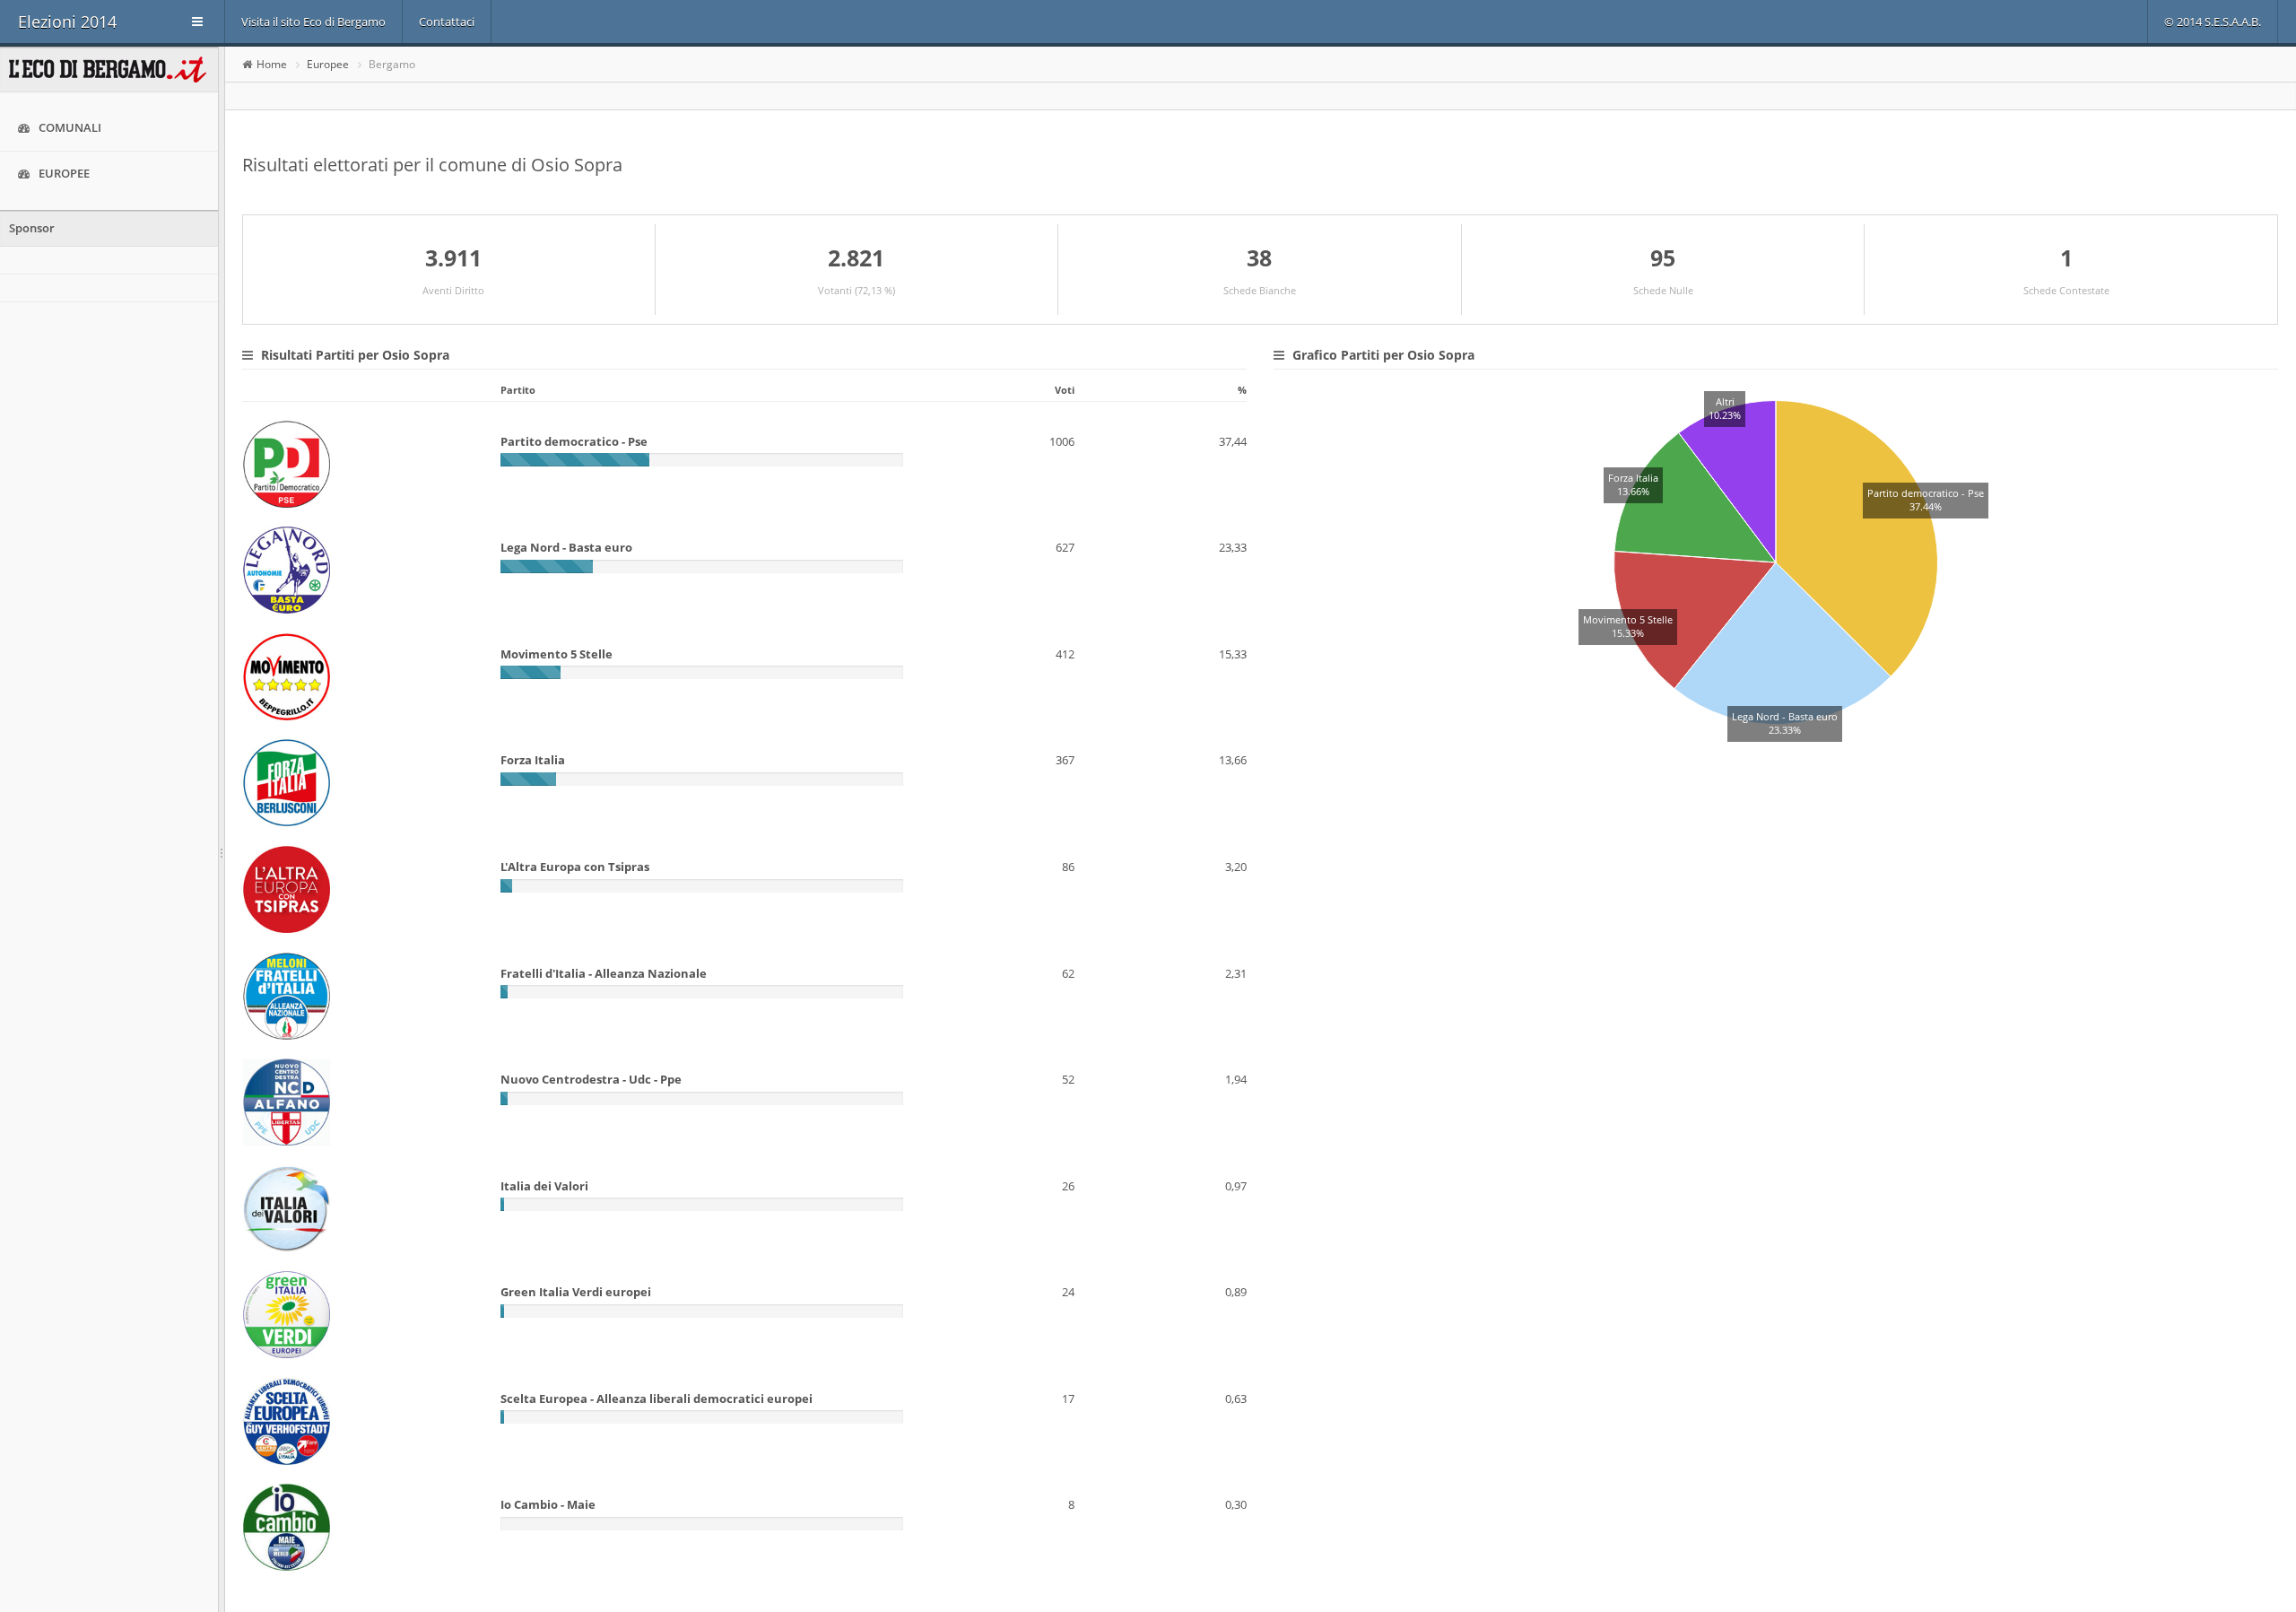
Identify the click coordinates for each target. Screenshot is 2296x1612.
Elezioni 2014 (67, 22)
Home (272, 64)
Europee (64, 173)
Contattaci (447, 22)
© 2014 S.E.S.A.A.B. (2213, 22)
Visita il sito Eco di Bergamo (313, 22)
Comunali (70, 127)
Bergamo (392, 64)
